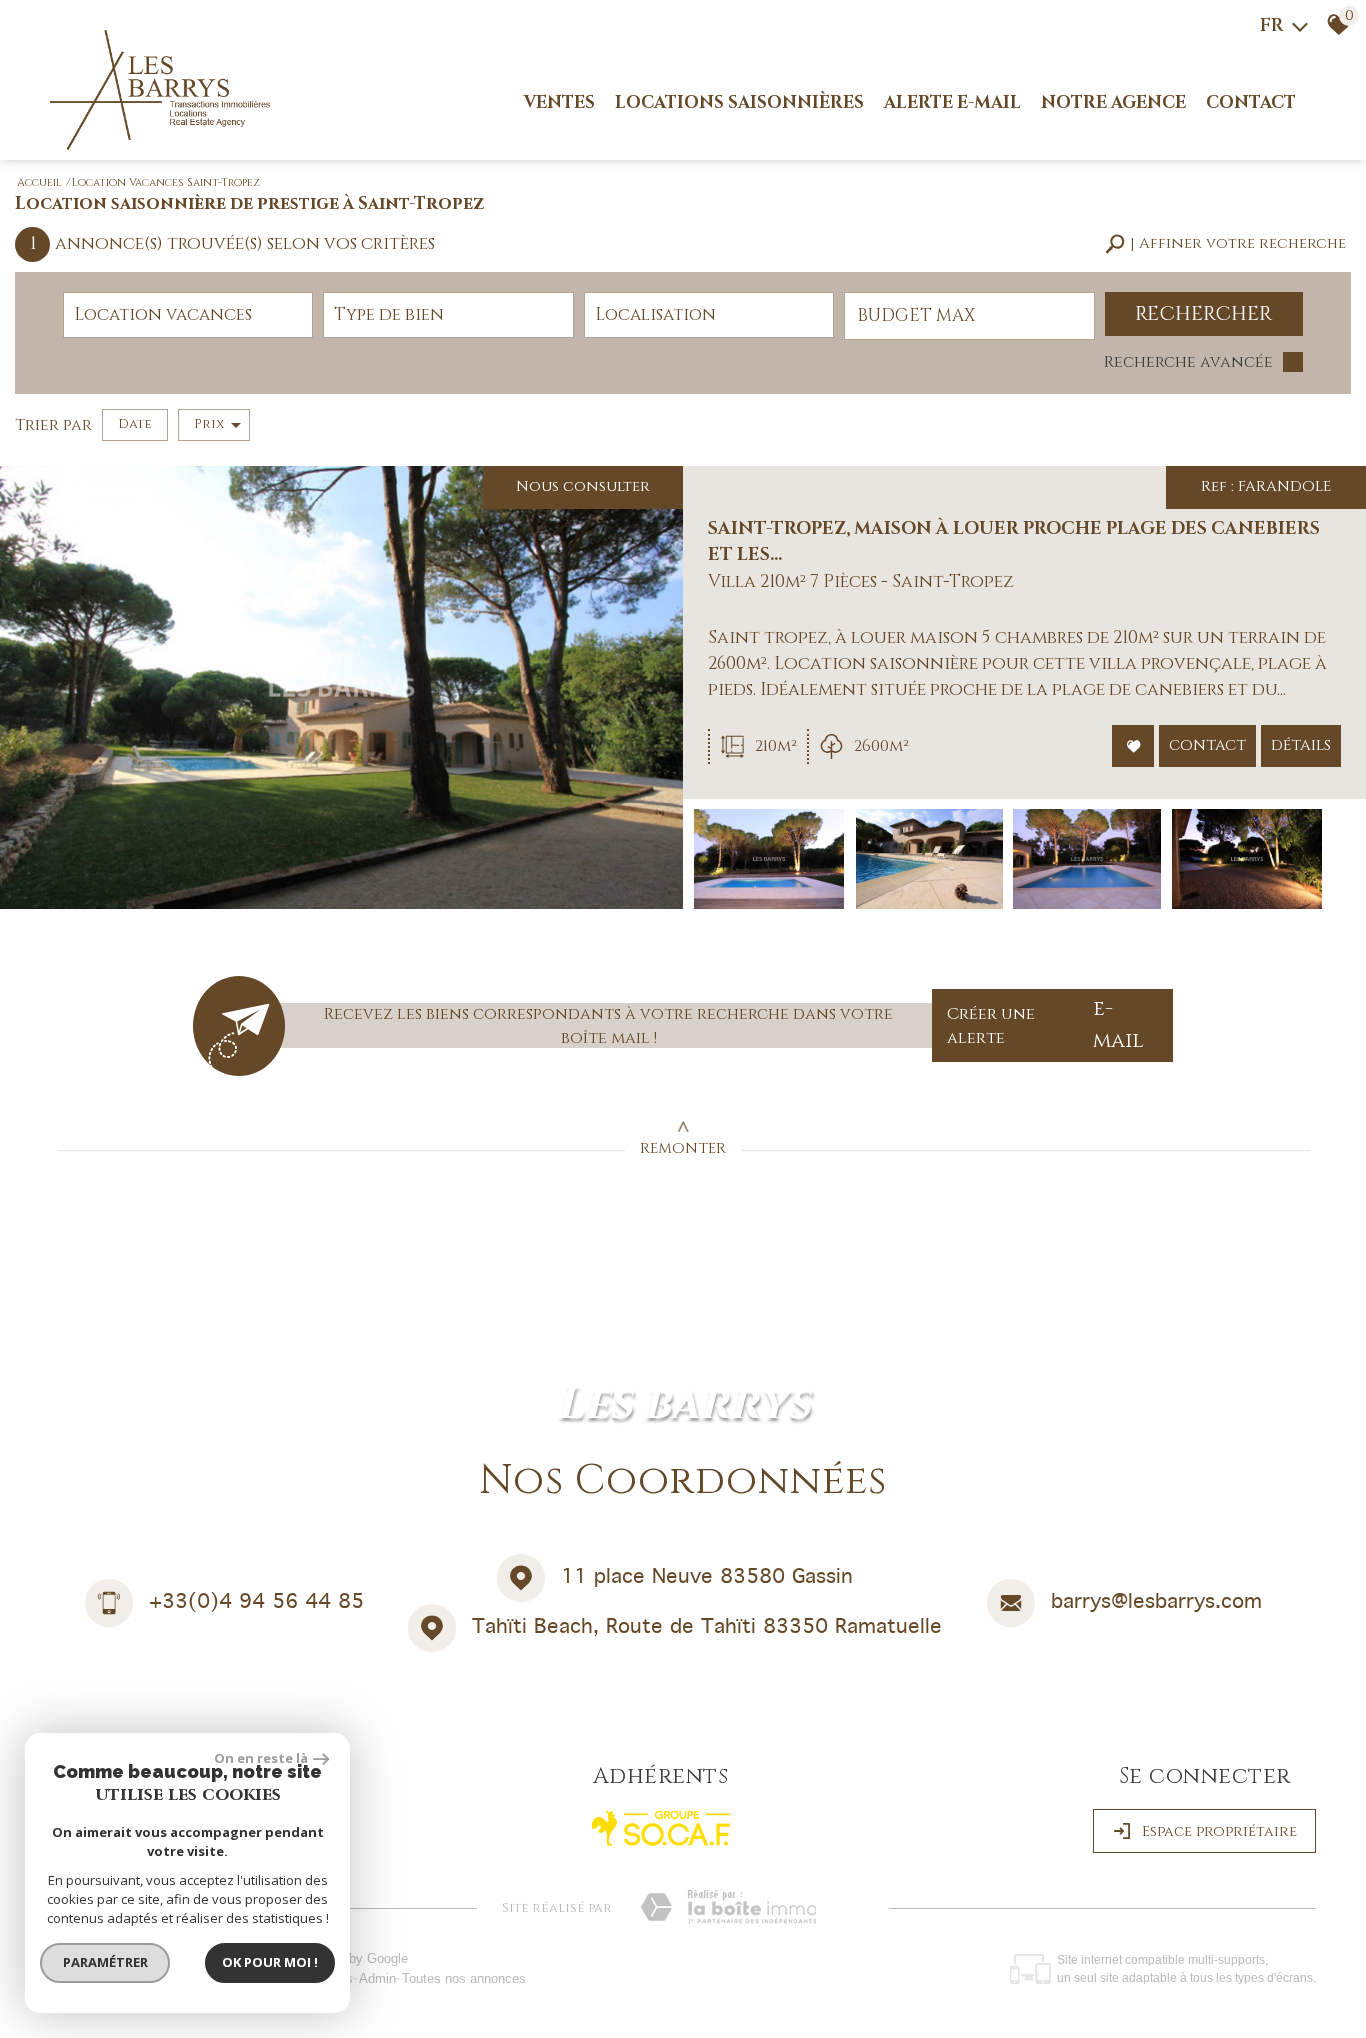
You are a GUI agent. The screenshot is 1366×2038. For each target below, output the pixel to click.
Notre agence (1113, 102)
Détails (1301, 745)
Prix (209, 424)
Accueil (39, 182)
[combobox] (188, 315)
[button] (1225, 244)
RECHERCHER (1203, 313)
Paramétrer (105, 1962)
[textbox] (448, 314)
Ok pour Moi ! (270, 1962)
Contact (1251, 102)
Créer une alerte (1045, 1025)
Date (135, 424)
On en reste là (261, 1758)
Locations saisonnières (739, 102)
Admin (377, 1978)
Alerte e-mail (952, 102)
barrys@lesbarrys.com (1156, 1602)
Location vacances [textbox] (163, 314)
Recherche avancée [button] (1188, 362)
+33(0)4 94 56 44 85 (256, 1602)
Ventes (559, 102)
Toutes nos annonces (464, 1978)
